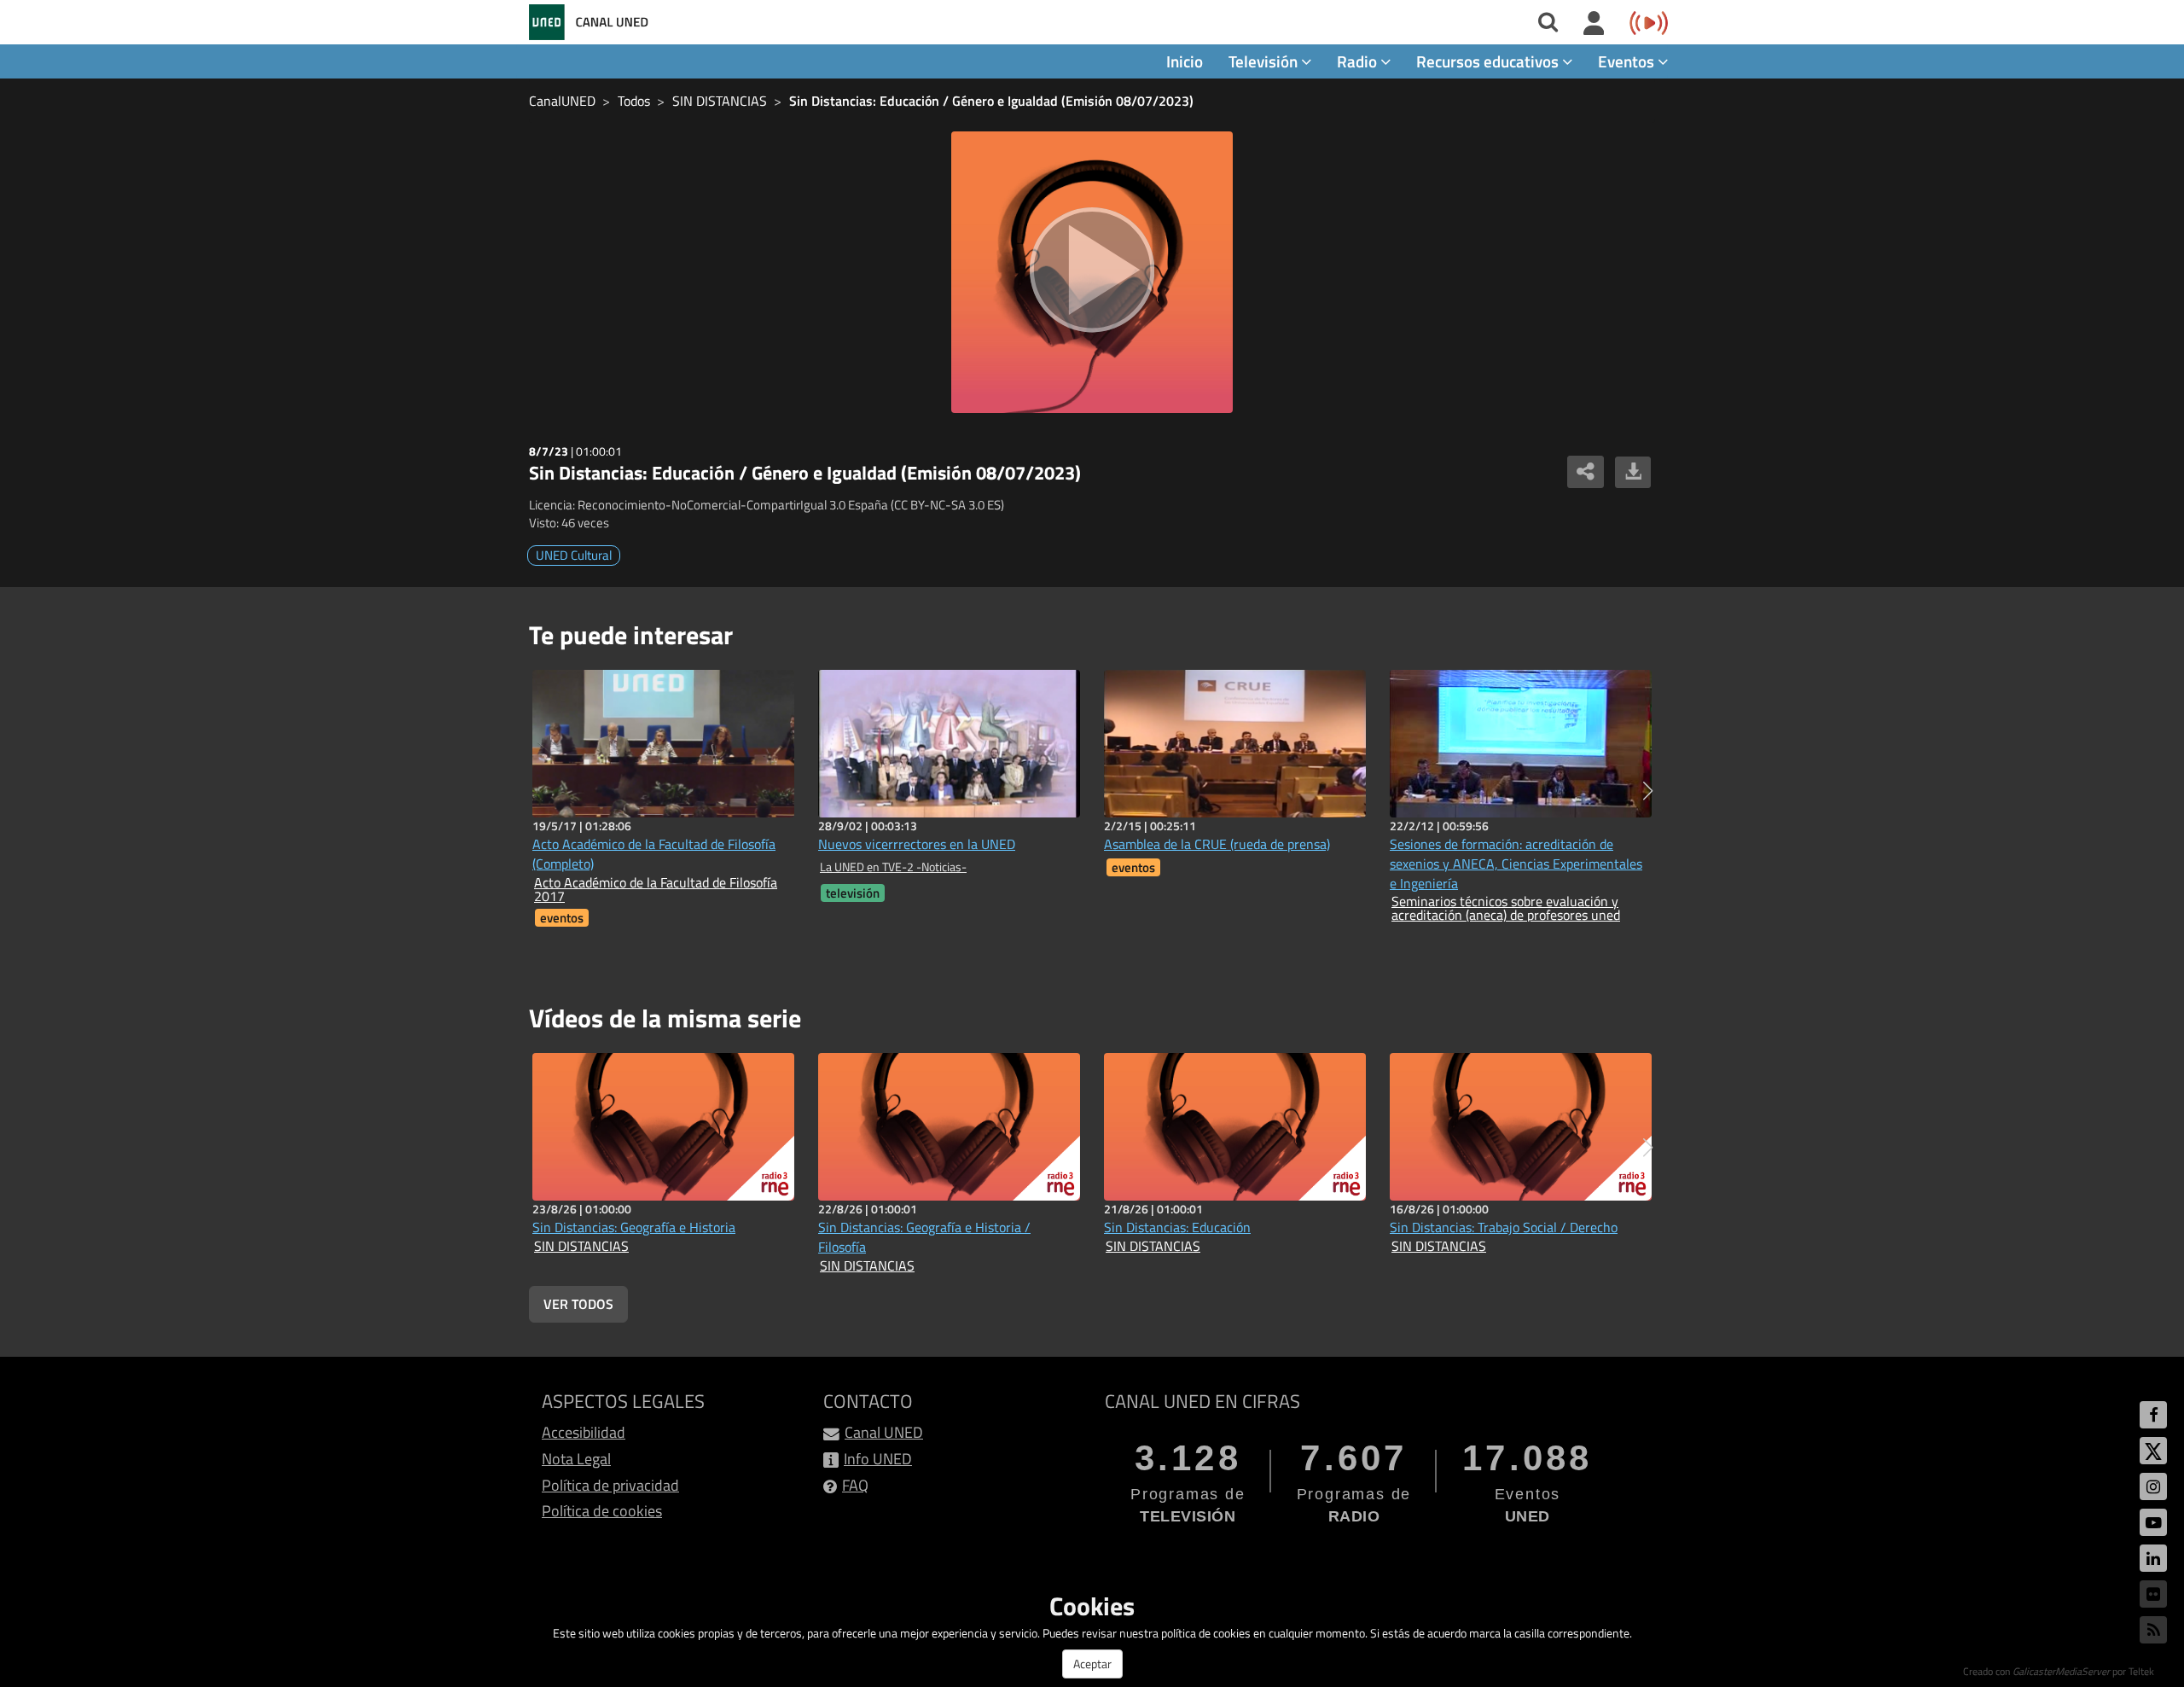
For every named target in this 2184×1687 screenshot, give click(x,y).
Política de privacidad (610, 1485)
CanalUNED (562, 101)
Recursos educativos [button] (1489, 61)
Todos (634, 101)
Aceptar (1092, 1664)
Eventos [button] (1628, 61)
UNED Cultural (574, 555)
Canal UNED (884, 1432)
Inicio (1185, 61)
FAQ (855, 1485)
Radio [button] (1359, 61)
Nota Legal (576, 1459)
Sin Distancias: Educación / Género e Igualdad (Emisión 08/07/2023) (991, 101)
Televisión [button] (1265, 61)
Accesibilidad (584, 1432)
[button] (1648, 791)
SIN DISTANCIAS (720, 101)
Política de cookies (602, 1511)
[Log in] (1594, 24)
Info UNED (878, 1459)
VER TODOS (578, 1304)
